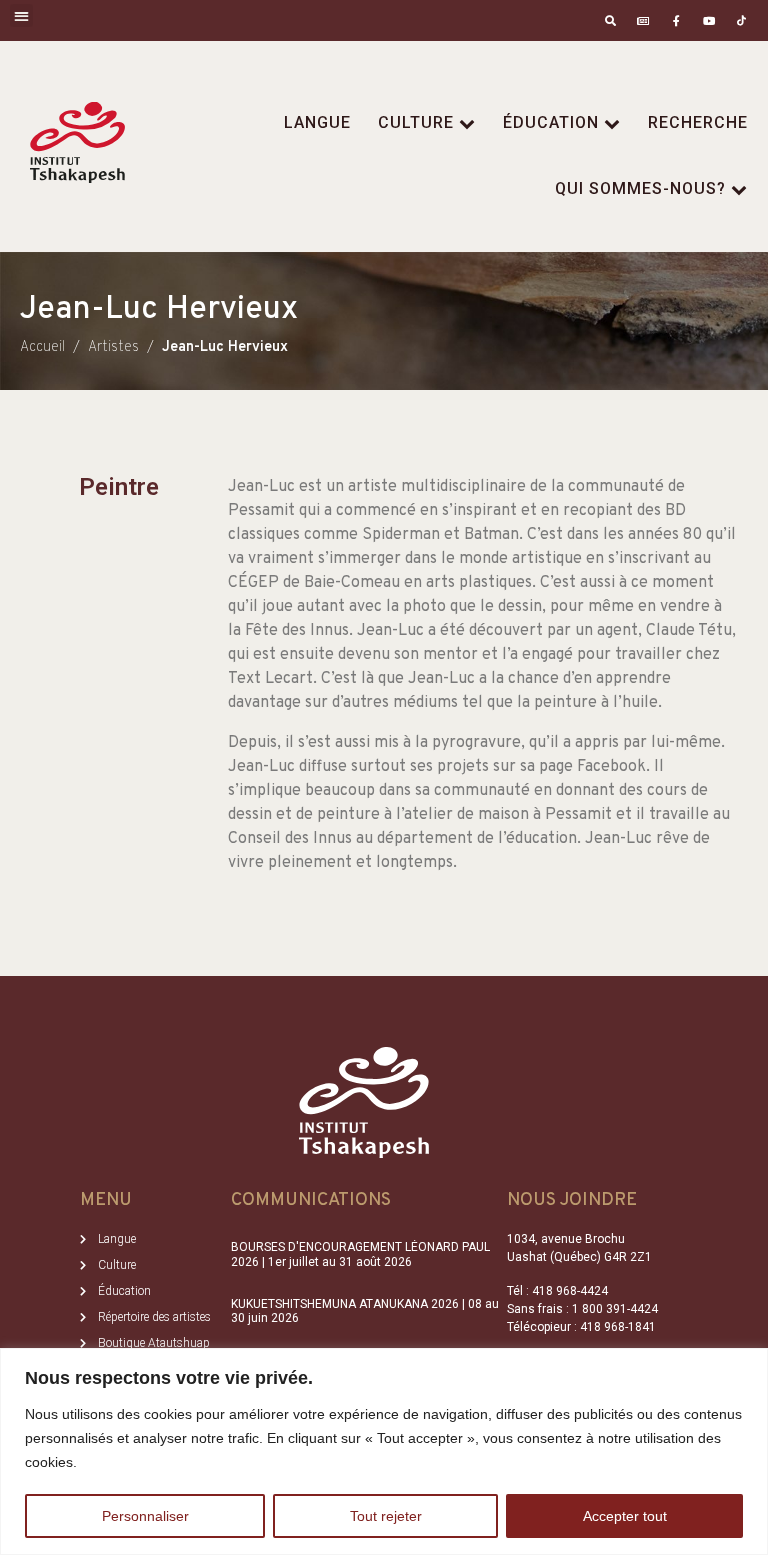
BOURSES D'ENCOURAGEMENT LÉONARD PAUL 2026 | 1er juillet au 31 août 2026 (360, 1254)
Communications (311, 1200)
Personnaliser (145, 1516)
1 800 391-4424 (615, 1309)
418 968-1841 (618, 1327)
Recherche (698, 122)
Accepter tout (625, 1516)
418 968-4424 (570, 1291)
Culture (416, 122)
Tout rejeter (386, 1516)
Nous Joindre (572, 1200)
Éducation (551, 122)
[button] (21, 15)
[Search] (610, 20)
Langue (317, 122)
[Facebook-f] (676, 20)
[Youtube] (708, 20)
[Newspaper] (643, 20)
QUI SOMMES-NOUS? (640, 188)
